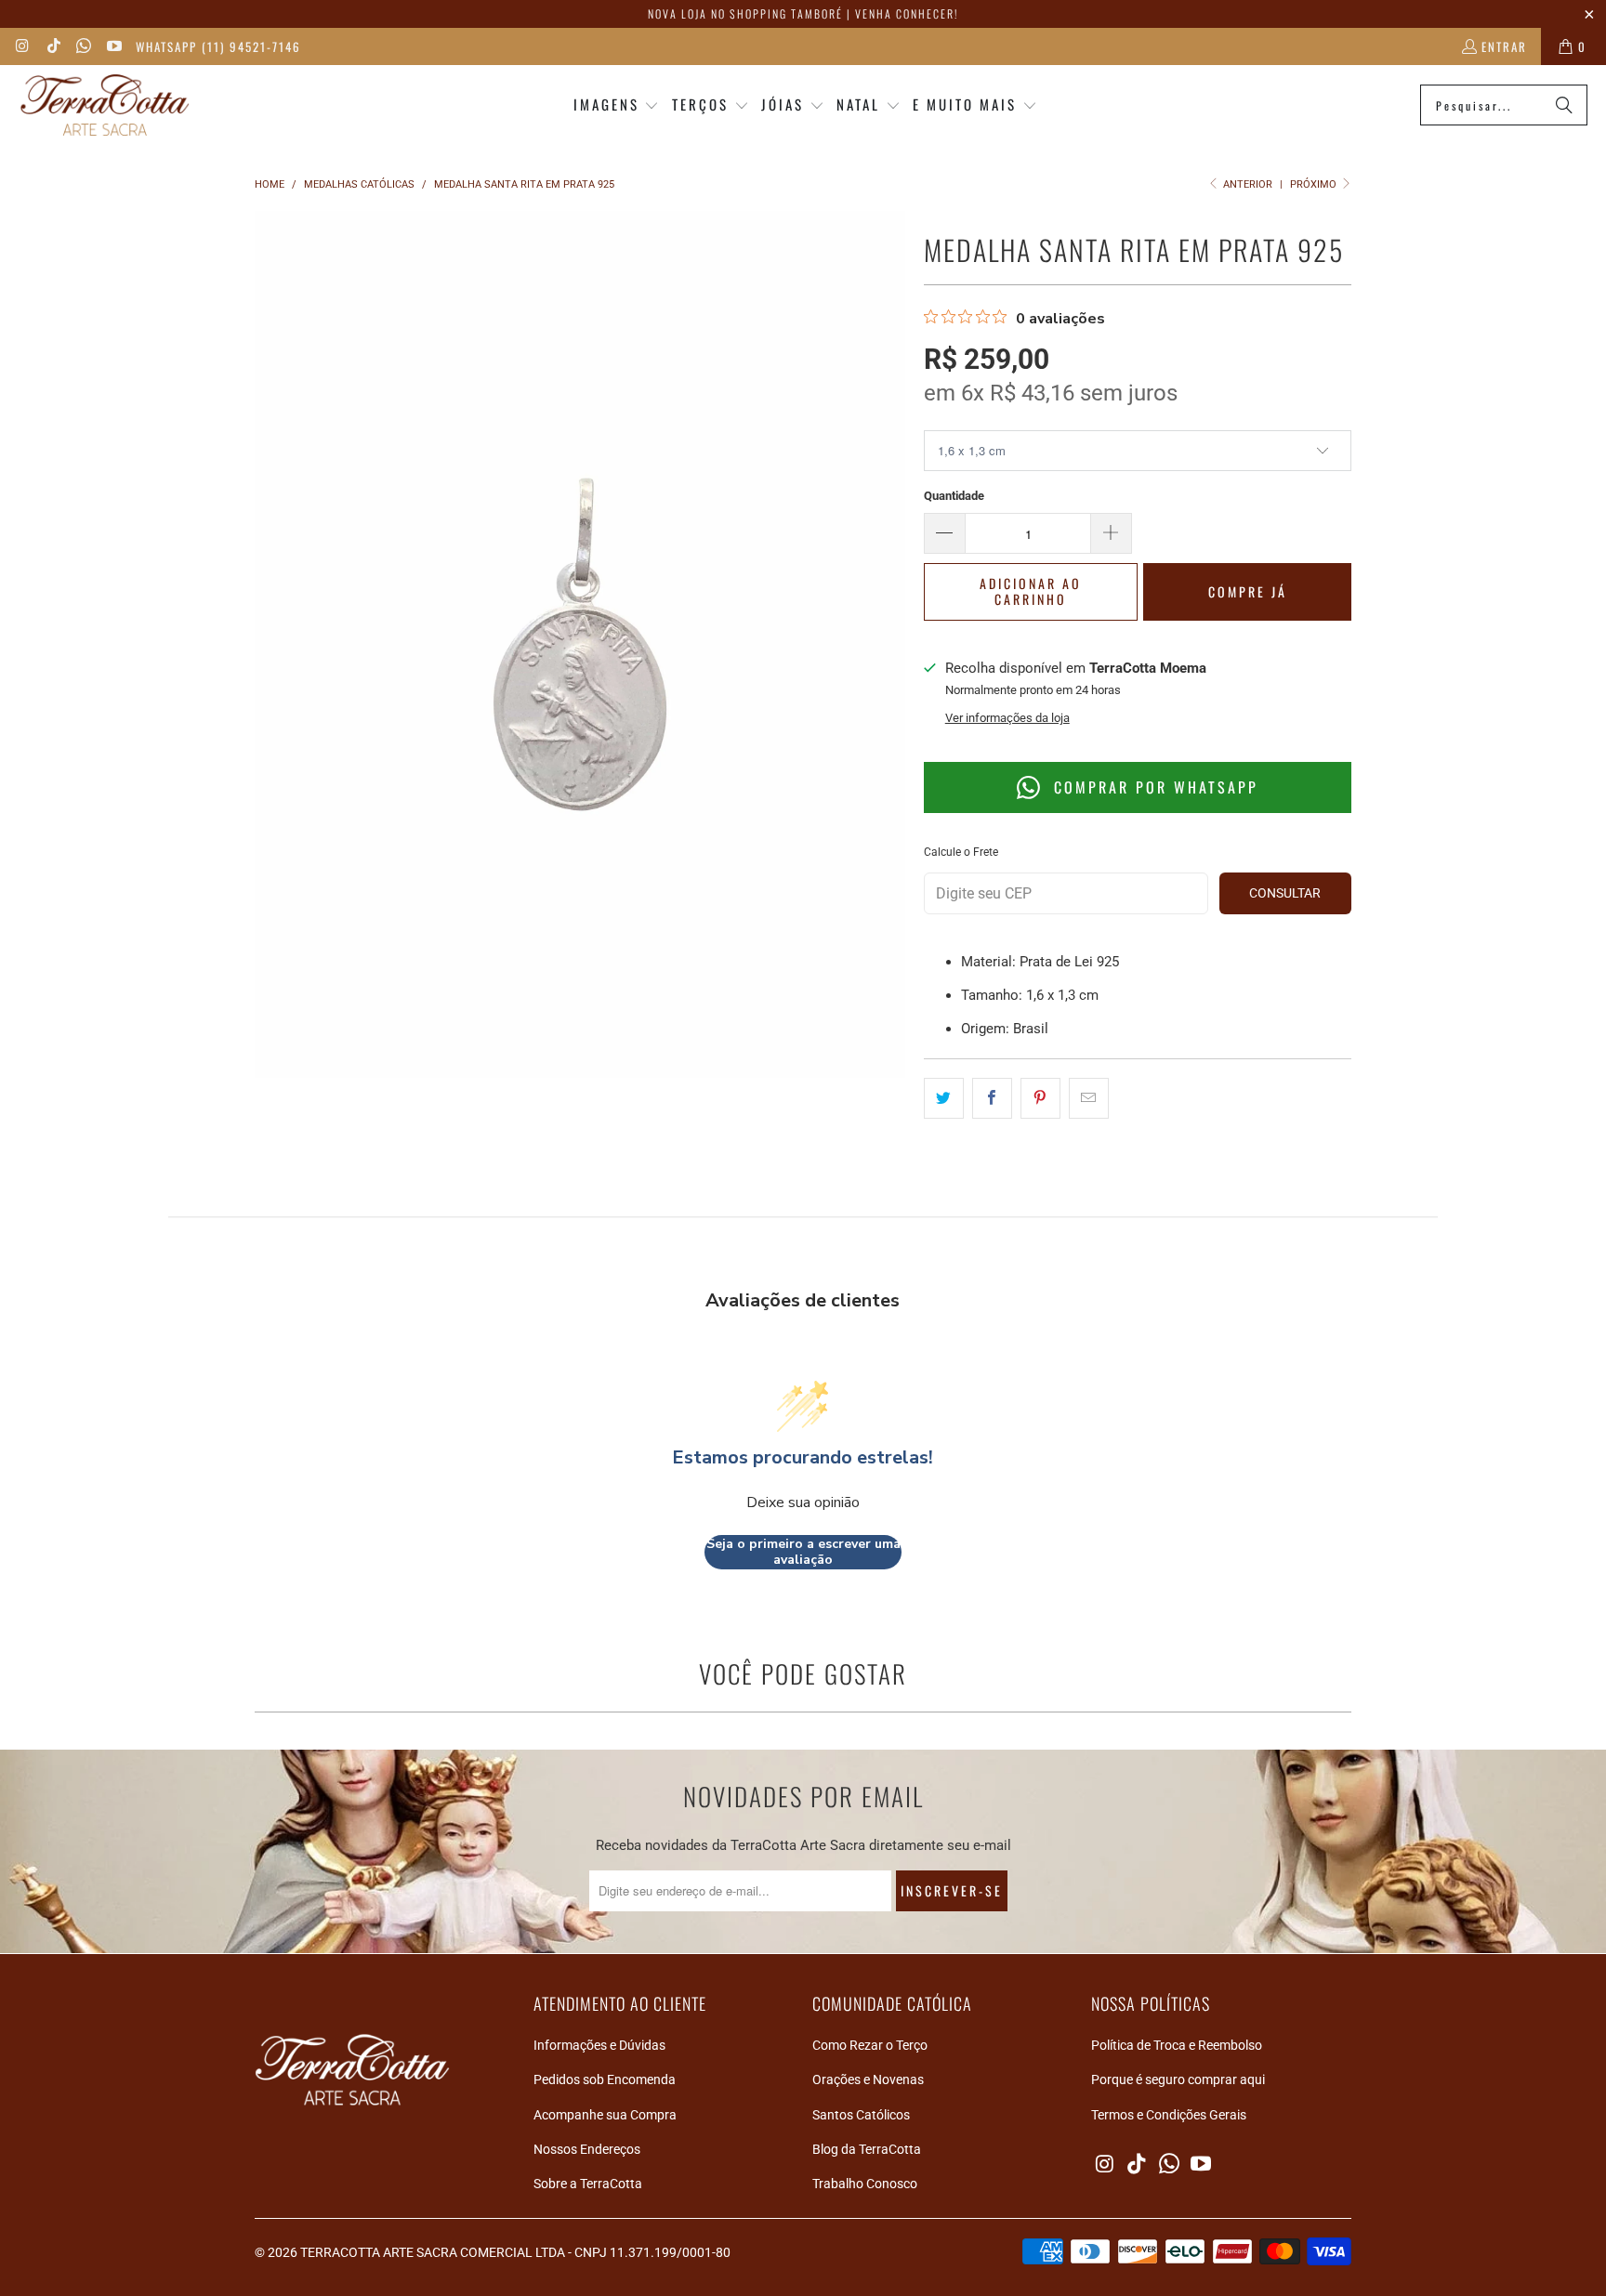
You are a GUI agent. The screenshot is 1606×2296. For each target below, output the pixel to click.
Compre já (1248, 591)
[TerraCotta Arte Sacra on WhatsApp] (83, 46)
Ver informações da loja (1007, 718)
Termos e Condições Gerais (1169, 2115)
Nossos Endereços (587, 2149)
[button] (617, 105)
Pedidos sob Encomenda (605, 2080)
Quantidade (954, 496)
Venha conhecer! (907, 13)
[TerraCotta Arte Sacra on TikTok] (52, 46)
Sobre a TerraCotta (588, 2184)
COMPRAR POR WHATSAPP (1153, 787)
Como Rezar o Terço (870, 2045)
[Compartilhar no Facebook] (992, 1098)
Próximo (1315, 184)
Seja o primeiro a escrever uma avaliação (803, 1552)
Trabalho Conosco (865, 2184)
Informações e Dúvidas (599, 2045)
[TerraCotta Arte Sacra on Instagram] (22, 46)
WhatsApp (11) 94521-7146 (218, 46)
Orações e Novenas (868, 2080)
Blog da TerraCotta (867, 2149)
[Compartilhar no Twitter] (944, 1098)
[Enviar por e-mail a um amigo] (1089, 1098)
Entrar (1504, 46)
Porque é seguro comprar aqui (1178, 2080)
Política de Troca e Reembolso (1177, 2045)
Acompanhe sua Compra (605, 2115)
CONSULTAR (1285, 893)
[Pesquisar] (1564, 105)
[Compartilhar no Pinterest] (1040, 1098)
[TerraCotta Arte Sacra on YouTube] (112, 46)
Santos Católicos (861, 2115)
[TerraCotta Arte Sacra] (105, 105)
